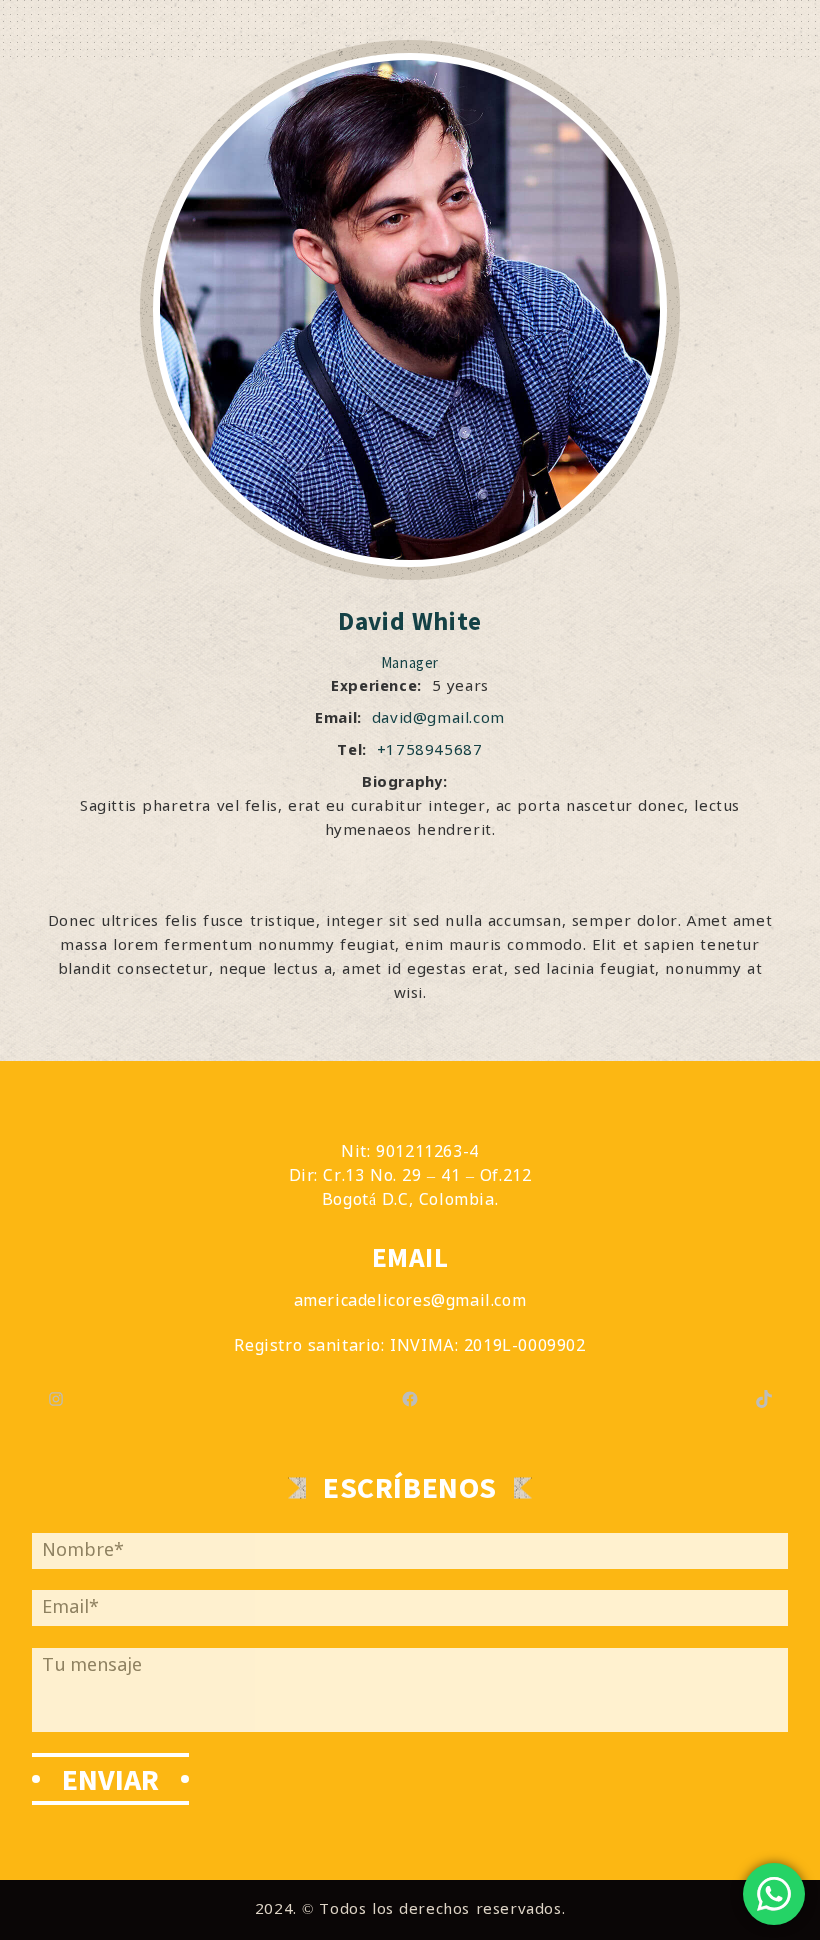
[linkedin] (436, 863)
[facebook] (385, 863)
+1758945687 (430, 751)
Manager (410, 662)
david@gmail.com (438, 719)
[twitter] (410, 863)
